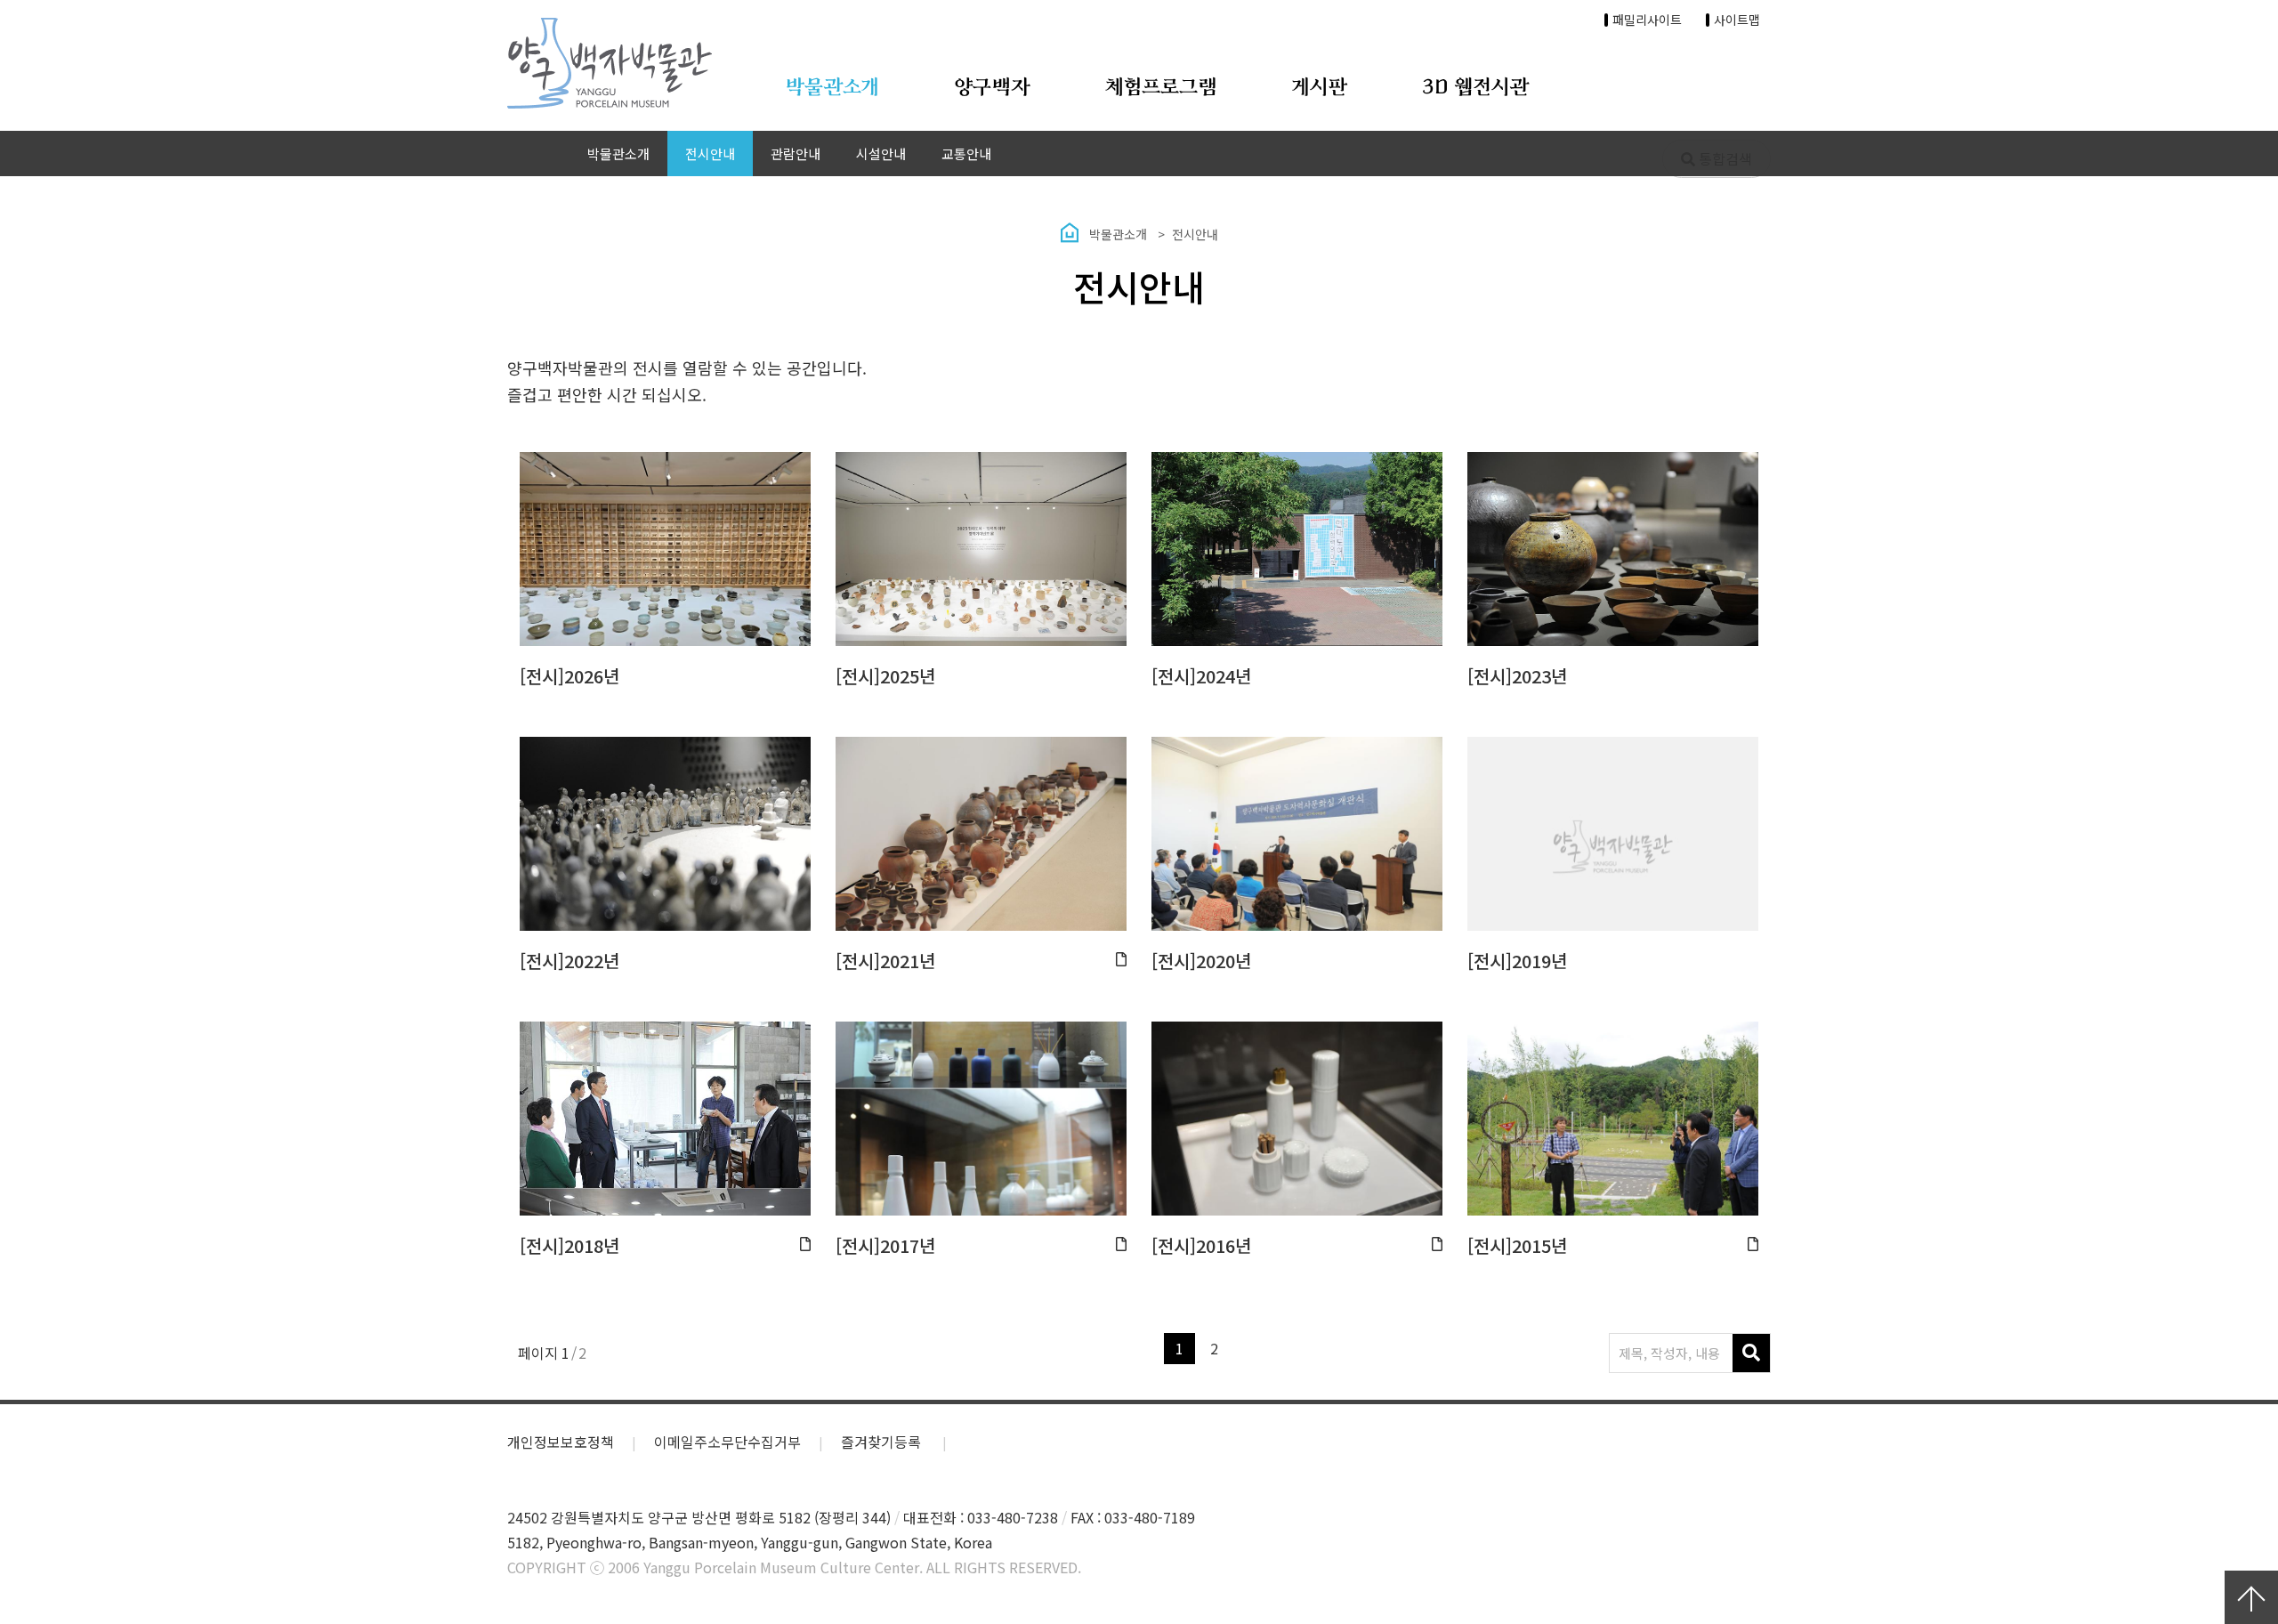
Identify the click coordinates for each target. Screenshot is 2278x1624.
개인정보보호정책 (561, 1442)
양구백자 (992, 88)
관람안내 (796, 154)
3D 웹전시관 (1475, 88)
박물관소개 (832, 88)
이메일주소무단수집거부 (727, 1442)
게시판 (1320, 88)
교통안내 (966, 154)
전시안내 (710, 154)
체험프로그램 (1161, 88)
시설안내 (881, 154)
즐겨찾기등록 (883, 1442)
